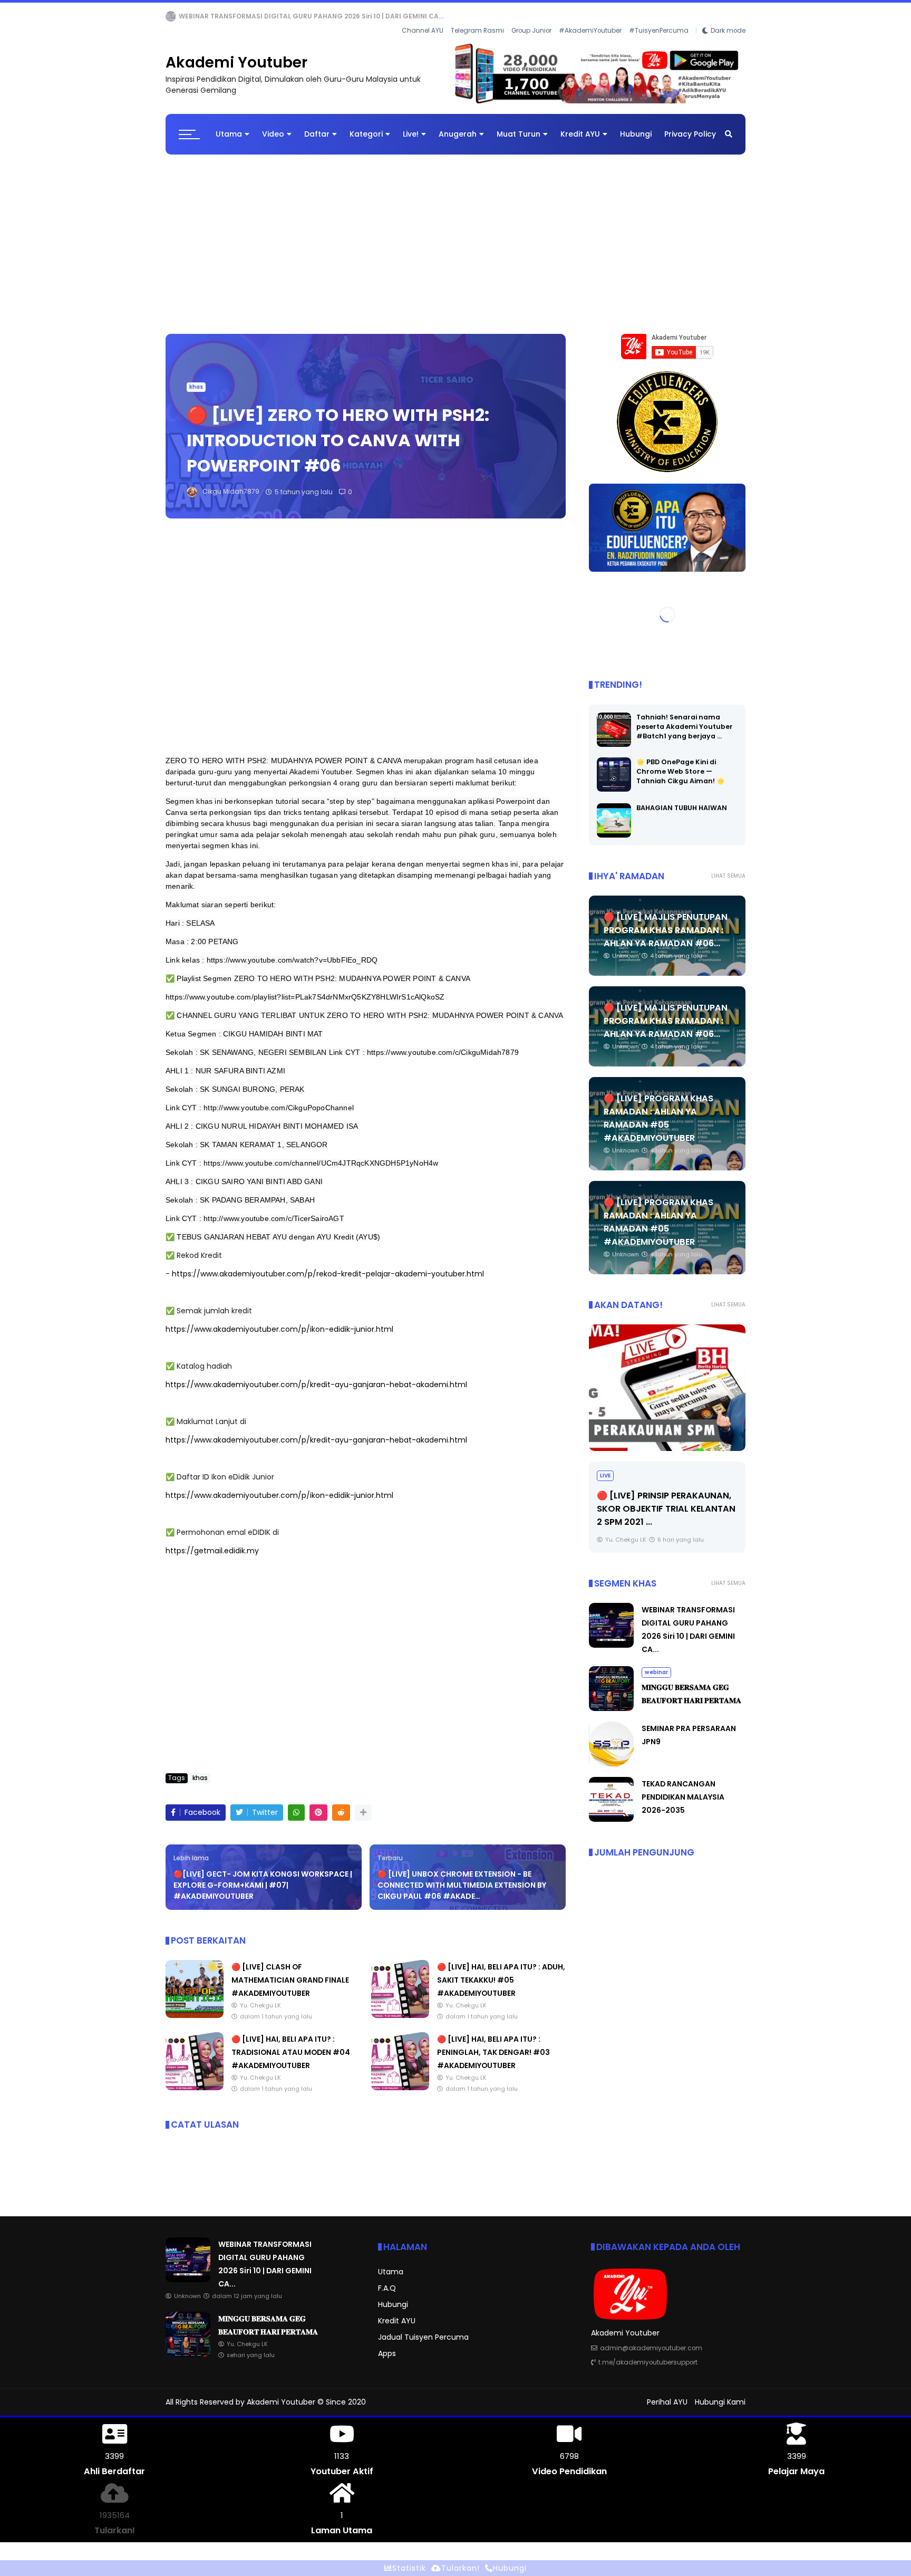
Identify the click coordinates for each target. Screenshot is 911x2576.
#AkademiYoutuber (590, 16)
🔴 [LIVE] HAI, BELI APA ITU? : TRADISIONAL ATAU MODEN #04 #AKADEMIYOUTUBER (291, 2044)
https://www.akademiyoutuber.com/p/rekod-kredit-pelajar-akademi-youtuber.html (328, 1266)
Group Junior (531, 16)
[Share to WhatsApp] (296, 1805)
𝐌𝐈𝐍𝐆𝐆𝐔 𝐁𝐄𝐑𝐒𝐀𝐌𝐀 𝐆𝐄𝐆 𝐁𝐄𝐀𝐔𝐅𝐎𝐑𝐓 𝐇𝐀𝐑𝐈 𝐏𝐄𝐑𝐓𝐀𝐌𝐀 (299, 16)
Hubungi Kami (720, 2394)
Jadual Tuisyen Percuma (423, 2329)
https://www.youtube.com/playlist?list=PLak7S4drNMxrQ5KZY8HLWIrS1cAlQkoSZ (305, 989)
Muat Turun (519, 126)
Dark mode (728, 16)
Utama (229, 126)
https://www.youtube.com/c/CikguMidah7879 (443, 1044)
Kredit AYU (580, 126)
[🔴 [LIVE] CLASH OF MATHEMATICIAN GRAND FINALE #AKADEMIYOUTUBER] (195, 2007)
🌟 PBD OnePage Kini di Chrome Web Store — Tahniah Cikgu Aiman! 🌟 (681, 763)
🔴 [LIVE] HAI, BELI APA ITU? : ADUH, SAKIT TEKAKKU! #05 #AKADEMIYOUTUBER (501, 1972)
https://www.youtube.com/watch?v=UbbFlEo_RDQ (292, 952)
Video (273, 126)
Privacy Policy (690, 126)
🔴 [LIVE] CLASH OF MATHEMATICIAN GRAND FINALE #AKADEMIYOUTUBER (290, 1972)
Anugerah (458, 126)
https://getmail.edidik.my (212, 1543)
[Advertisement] (455, 231)
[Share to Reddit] (341, 1805)
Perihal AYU (667, 2394)
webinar (182, 16)
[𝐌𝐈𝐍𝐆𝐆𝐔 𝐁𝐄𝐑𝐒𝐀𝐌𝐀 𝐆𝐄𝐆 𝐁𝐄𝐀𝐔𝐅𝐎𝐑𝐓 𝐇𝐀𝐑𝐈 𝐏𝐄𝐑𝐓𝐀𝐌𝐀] (208, 19)
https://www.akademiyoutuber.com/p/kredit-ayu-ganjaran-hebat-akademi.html (316, 1377)
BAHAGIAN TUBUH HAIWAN (682, 799)
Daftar (317, 126)
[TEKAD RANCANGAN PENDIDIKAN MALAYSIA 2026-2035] (611, 1811)
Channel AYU (423, 16)
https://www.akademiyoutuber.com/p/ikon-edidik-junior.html (279, 1321)
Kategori (366, 126)
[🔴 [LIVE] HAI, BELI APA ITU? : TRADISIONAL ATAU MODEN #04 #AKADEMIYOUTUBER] (195, 2080)
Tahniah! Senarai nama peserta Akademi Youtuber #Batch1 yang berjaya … (685, 718)
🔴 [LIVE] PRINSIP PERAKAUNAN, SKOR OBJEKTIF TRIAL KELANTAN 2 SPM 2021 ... (666, 1500)
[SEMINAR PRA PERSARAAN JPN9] (611, 1756)
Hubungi (636, 126)
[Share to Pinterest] (318, 1805)
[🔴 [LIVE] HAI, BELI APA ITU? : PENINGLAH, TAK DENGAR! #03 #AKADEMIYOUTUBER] (400, 2080)
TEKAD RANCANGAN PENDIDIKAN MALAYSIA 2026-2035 (683, 1789)
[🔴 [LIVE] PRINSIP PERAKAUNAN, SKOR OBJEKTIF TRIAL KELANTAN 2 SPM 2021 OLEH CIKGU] (667, 1379)
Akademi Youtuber (236, 55)
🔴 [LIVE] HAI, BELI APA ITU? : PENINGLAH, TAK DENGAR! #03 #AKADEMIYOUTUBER (493, 2044)
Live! (411, 126)
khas (196, 379)
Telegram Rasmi (477, 16)
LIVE (605, 1467)
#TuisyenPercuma (659, 16)
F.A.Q (387, 2280)
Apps (387, 2345)
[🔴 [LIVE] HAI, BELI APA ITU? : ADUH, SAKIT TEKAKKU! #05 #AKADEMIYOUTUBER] (400, 2007)
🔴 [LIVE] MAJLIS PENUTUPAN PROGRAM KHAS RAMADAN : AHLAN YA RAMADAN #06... (666, 922)
